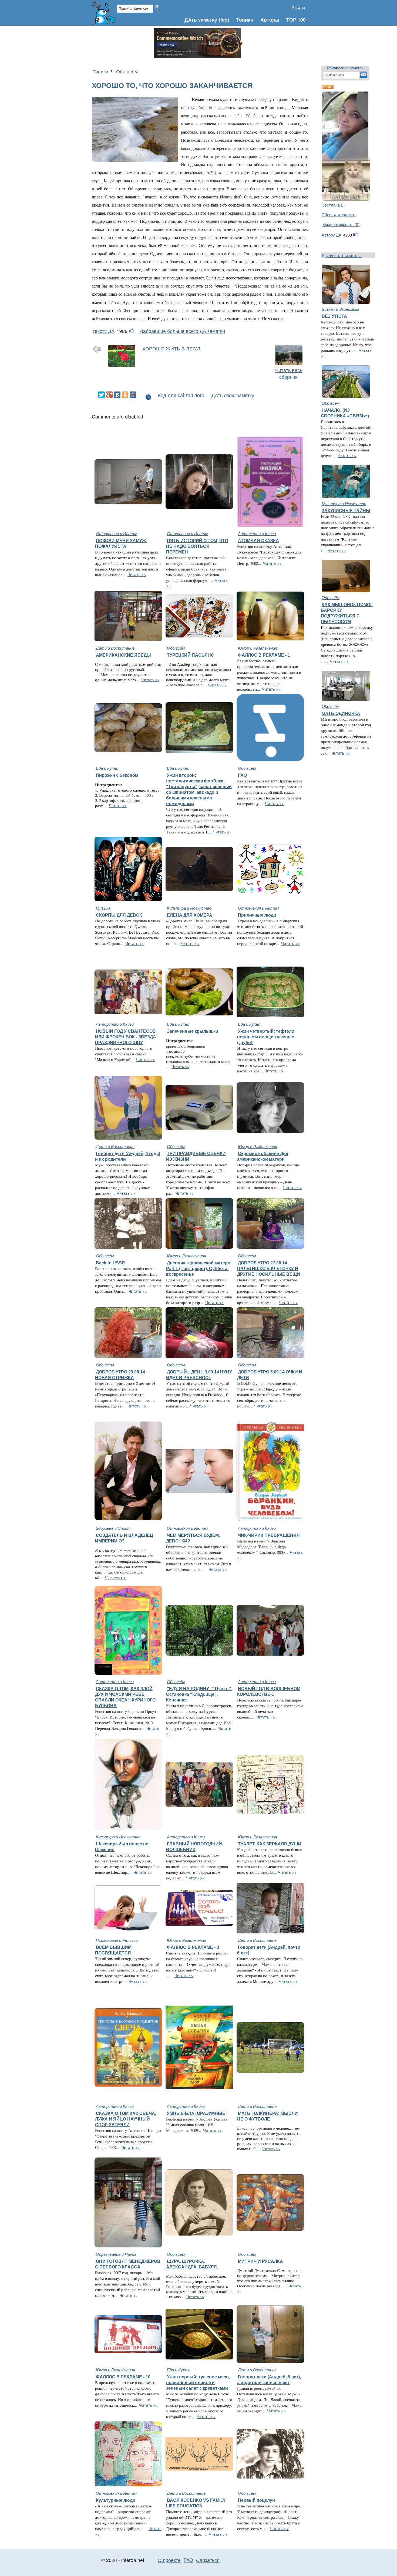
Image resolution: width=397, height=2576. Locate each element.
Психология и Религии (117, 1940)
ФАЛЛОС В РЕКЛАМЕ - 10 (123, 2377)
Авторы (270, 20)
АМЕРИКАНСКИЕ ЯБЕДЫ (123, 655)
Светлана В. (333, 205)
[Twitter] (102, 395)
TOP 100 (296, 20)
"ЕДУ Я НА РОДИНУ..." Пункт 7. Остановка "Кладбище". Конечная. (199, 1694)
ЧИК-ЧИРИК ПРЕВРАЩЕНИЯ (269, 1535)
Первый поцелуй (256, 2500)
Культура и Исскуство (189, 908)
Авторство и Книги (257, 533)
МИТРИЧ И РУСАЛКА (260, 2261)
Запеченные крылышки (193, 1031)
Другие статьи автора (342, 255)
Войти (298, 7)
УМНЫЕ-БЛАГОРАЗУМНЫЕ (196, 2113)
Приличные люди (257, 915)
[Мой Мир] (133, 395)
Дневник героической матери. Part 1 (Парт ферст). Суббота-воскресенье (199, 1268)
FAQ (242, 775)
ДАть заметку (201, 20)
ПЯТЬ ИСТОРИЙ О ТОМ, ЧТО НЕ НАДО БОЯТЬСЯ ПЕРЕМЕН (197, 546)
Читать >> (137, 574)
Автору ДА (332, 235)
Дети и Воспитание (115, 648)
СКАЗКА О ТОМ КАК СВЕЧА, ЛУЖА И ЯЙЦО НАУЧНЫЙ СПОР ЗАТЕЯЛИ (126, 2119)
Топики (245, 20)
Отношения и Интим (116, 533)
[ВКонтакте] (117, 395)
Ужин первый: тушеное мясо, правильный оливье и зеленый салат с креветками (198, 2382)
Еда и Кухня (107, 768)
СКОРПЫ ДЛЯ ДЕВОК (119, 915)
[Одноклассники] (125, 395)
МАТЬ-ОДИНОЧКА (341, 713)
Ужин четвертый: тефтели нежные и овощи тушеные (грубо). (266, 1037)
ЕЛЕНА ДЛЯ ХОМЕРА (190, 915)
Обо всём (127, 71)
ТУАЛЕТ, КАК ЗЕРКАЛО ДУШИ (270, 1844)
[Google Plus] (109, 395)
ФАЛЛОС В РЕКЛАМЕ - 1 (264, 655)
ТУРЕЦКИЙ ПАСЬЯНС (191, 655)
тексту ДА (104, 331)
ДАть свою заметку (233, 395)
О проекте (169, 2560)
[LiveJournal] (141, 395)
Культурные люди (116, 2500)
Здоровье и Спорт (113, 1528)
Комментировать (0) (341, 224)
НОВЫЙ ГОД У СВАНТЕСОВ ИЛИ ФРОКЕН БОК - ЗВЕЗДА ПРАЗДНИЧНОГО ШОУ (126, 1037)
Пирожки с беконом (117, 775)
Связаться (208, 2560)
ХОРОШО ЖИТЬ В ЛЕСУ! (171, 348)
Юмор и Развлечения (258, 648)
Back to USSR (110, 1263)
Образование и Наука (116, 2254)
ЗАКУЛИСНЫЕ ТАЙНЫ (346, 511)
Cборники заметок (339, 215)
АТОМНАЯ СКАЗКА (258, 541)
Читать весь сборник (289, 373)
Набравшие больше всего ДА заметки (182, 331)
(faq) (224, 20)
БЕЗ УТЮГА (334, 316)
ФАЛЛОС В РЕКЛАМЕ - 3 (193, 1947)
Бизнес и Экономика (340, 309)
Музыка (103, 908)
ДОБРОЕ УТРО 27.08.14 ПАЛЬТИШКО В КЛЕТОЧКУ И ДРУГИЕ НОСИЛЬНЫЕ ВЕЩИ (269, 1268)
